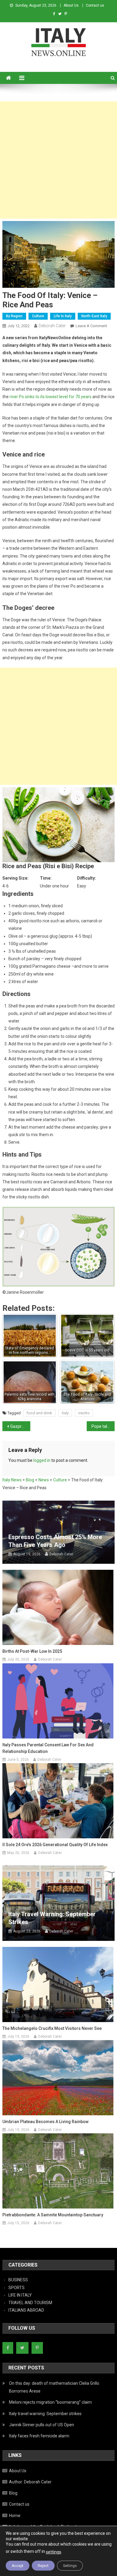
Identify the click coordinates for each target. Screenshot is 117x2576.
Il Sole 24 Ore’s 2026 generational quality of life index (55, 1845)
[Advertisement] (58, 160)
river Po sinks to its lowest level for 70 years (51, 397)
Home (15, 2516)
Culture (38, 316)
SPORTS (16, 2288)
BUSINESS (18, 2280)
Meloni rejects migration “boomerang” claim (50, 2402)
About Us (71, 5)
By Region (14, 316)
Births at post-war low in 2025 (32, 1651)
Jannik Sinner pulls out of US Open (42, 2425)
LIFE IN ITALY (20, 2295)
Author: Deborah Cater (30, 2482)
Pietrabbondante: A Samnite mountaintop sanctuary (53, 2215)
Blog (13, 2493)
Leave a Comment (91, 326)
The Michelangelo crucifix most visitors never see (52, 2028)
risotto (84, 1413)
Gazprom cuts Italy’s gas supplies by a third (20, 1426)
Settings (70, 2566)
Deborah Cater (52, 326)
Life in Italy (63, 316)
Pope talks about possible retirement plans (103, 1426)
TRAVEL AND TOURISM (30, 2303)
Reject (43, 2566)
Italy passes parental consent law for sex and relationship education (48, 1748)
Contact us (95, 5)
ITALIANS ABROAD (26, 2310)
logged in (42, 1460)
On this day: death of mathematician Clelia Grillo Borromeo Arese (54, 2387)
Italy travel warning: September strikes (52, 1918)
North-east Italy (94, 316)
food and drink (39, 1413)
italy (65, 1413)
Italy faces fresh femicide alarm (39, 2436)
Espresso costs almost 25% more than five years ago (55, 1541)
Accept (18, 2566)
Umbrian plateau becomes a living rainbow (45, 2122)
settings (54, 2552)
